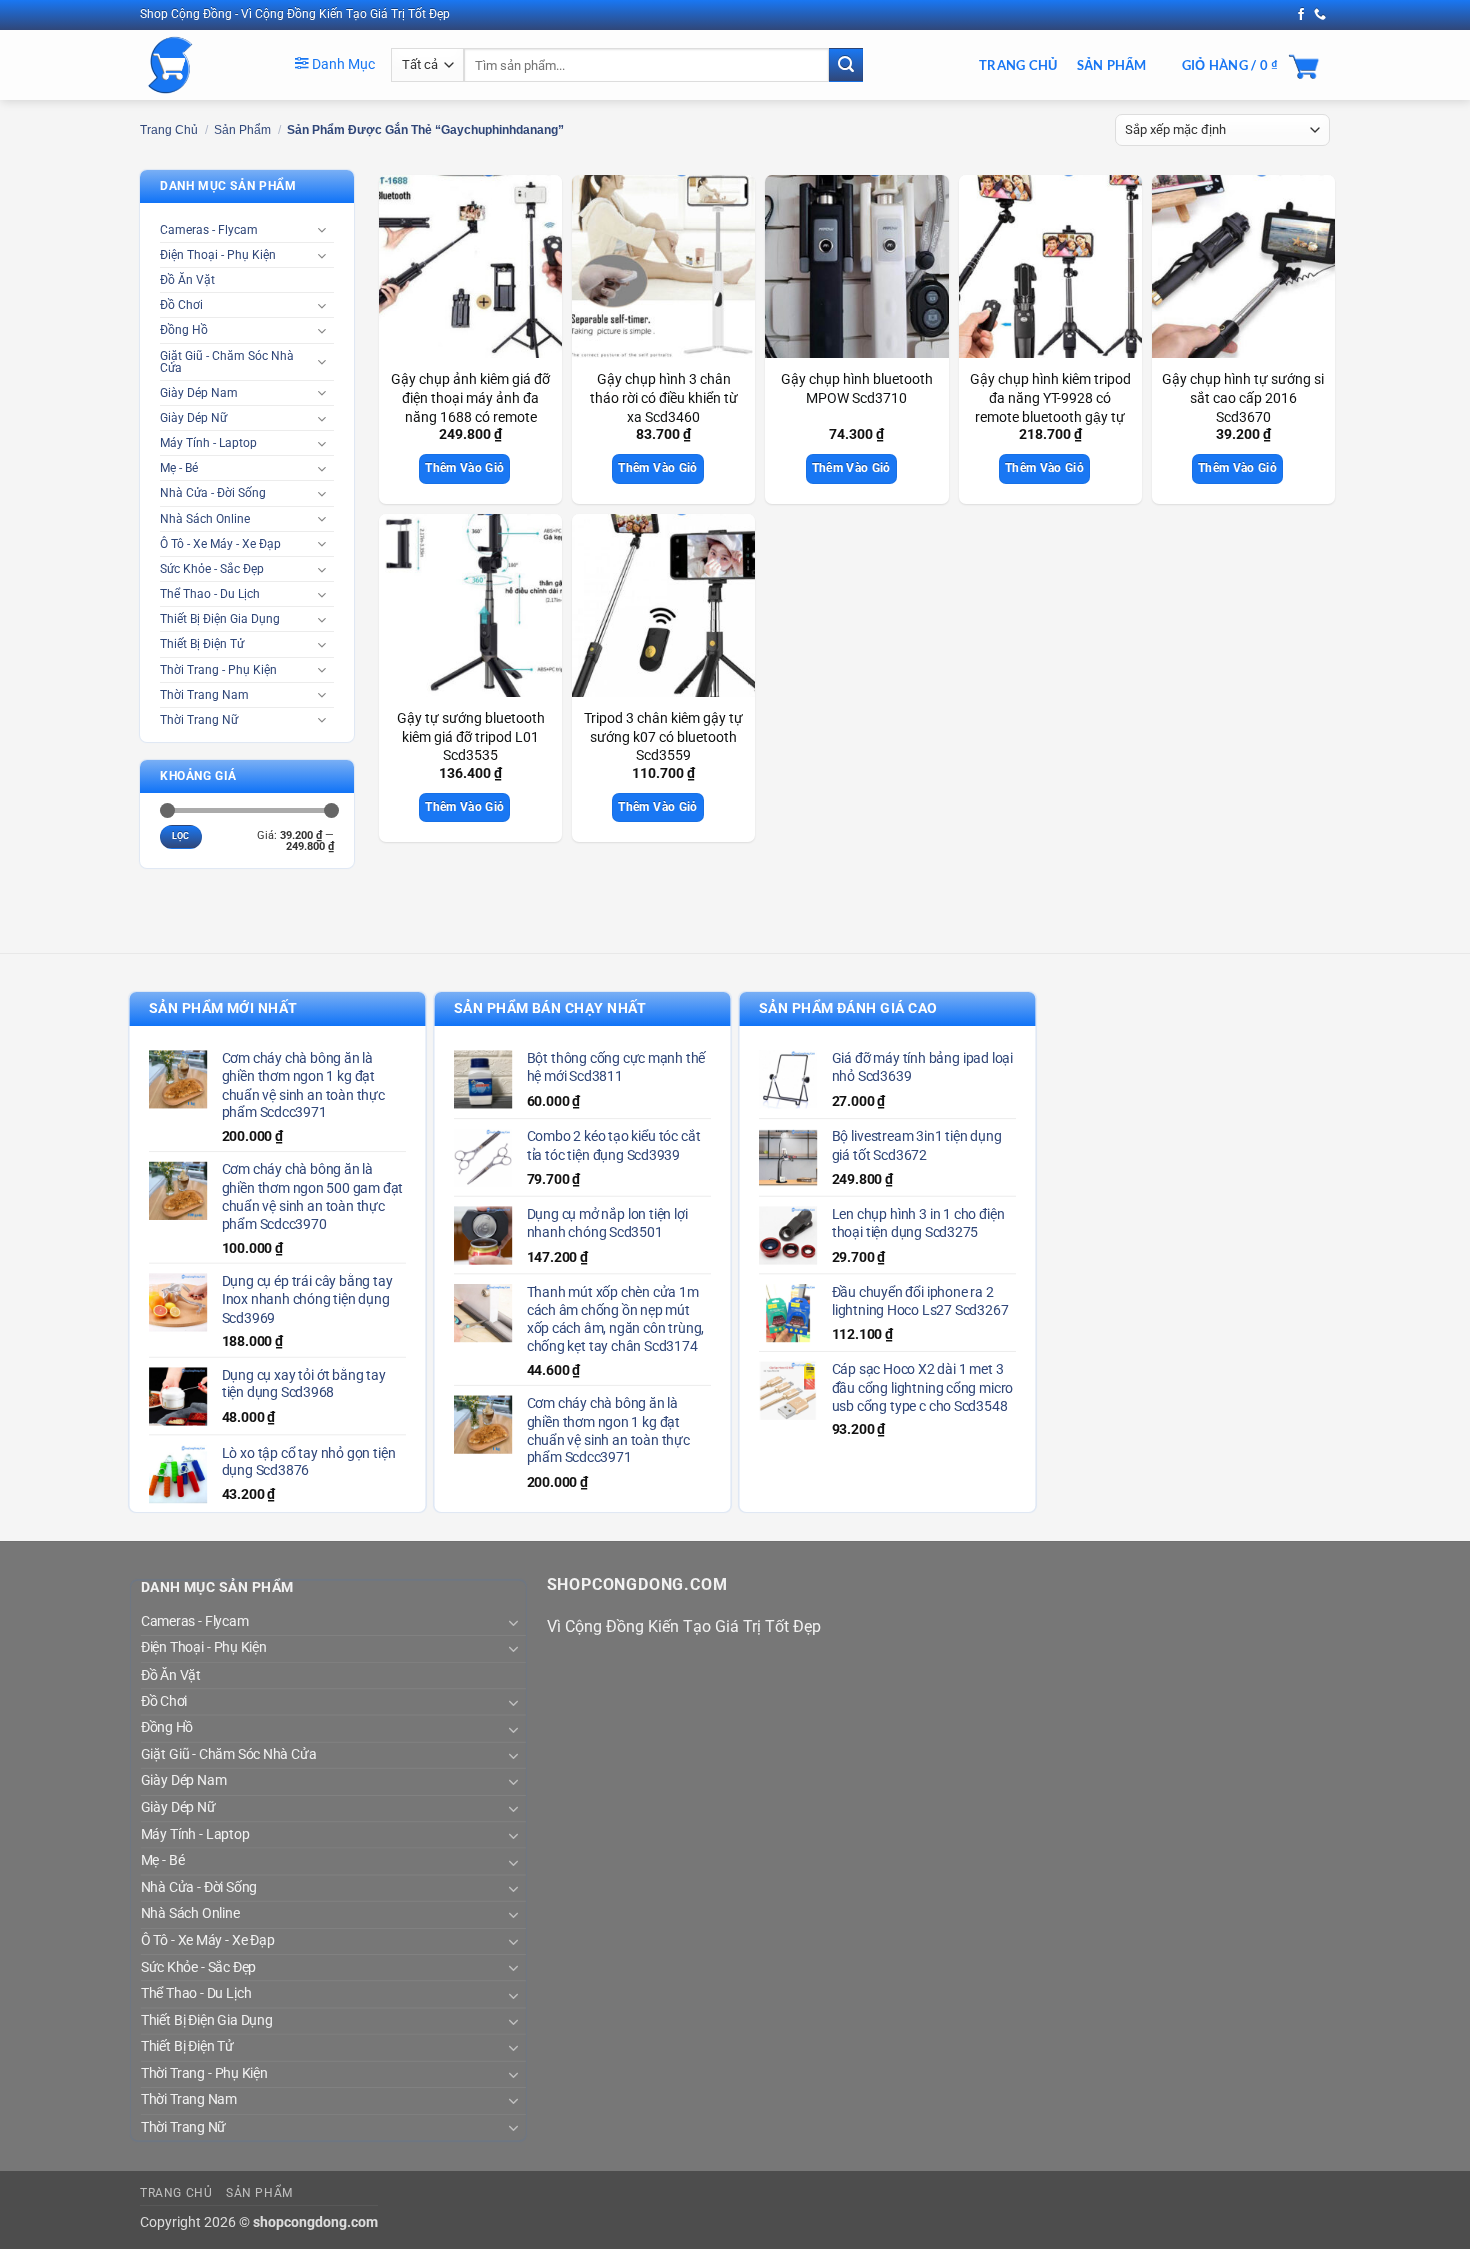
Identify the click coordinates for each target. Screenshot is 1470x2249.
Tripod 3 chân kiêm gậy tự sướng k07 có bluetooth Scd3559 (663, 737)
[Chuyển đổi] (322, 229)
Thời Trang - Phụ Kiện (218, 670)
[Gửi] (846, 65)
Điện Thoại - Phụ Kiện (218, 255)
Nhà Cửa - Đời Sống (213, 493)
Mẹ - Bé (179, 468)
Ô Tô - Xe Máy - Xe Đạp (220, 544)
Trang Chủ (1018, 65)
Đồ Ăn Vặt (187, 280)
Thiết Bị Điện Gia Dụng (220, 619)
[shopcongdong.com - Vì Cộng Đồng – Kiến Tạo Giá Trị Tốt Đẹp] (202, 65)
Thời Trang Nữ (199, 720)
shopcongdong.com (315, 2222)
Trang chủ (169, 130)
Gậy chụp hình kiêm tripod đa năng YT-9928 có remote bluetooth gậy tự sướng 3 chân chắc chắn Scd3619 (1050, 417)
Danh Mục (342, 64)
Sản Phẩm (1112, 65)
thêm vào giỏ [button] (464, 468)
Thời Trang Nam (204, 695)
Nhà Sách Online (205, 519)
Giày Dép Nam (199, 393)
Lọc (181, 836)
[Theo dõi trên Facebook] (1301, 15)
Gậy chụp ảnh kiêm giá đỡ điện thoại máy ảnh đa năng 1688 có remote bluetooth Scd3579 (470, 407)
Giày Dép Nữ (193, 418)
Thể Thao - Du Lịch (210, 594)
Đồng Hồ (184, 330)
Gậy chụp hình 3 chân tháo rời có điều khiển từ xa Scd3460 (664, 398)
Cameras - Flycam (209, 230)
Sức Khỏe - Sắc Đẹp (212, 569)
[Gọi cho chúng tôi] (1320, 15)
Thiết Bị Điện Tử (202, 644)
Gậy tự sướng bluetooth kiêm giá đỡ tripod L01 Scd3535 (471, 737)
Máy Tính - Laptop (208, 443)
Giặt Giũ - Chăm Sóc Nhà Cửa (227, 362)
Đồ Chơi (181, 305)
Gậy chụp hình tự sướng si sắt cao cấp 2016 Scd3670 (1243, 398)
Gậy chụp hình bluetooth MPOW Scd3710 (857, 389)
